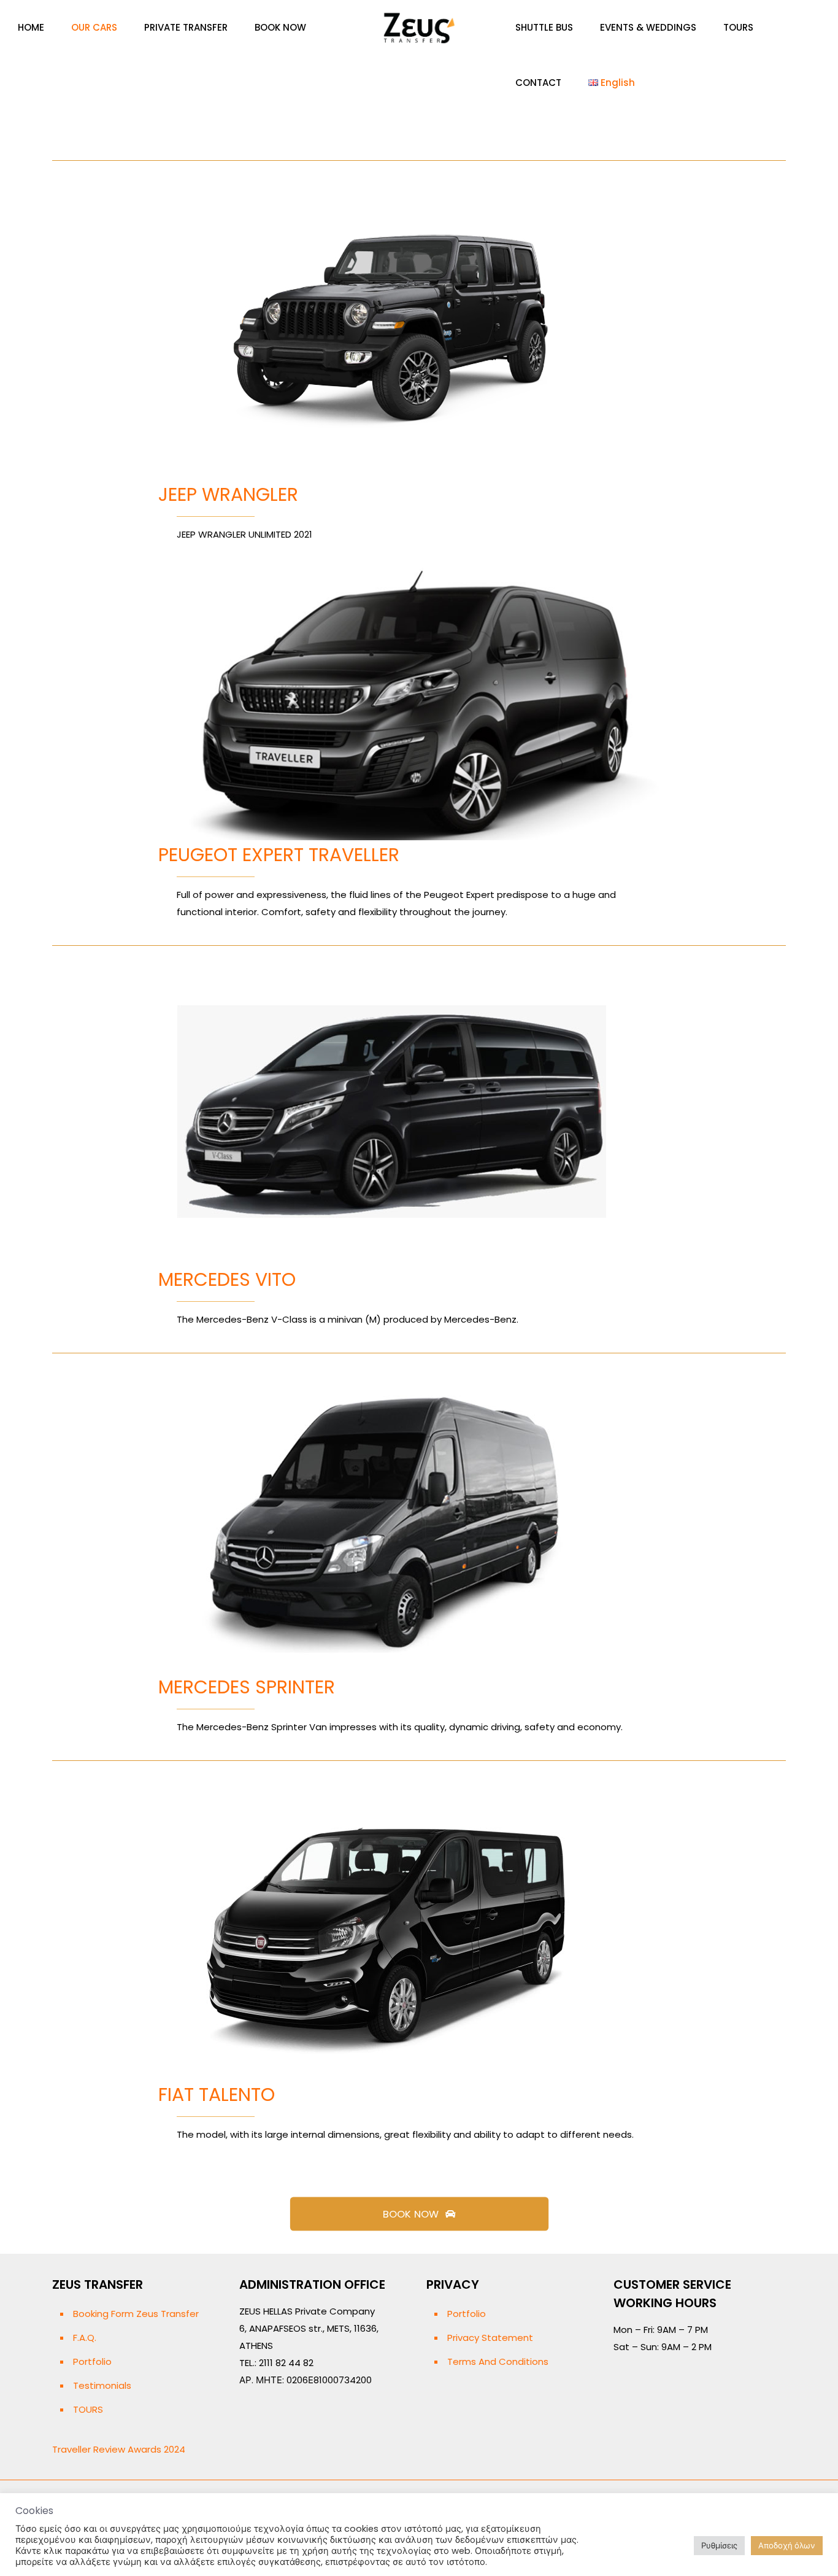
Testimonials (102, 2385)
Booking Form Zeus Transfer (136, 2314)
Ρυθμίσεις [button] (719, 2546)
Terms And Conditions (498, 2361)
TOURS (88, 2409)
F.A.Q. (85, 2338)
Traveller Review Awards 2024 (119, 2449)
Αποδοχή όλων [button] (787, 2546)
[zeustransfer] (419, 28)
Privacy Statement (490, 2338)
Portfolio (92, 2361)
